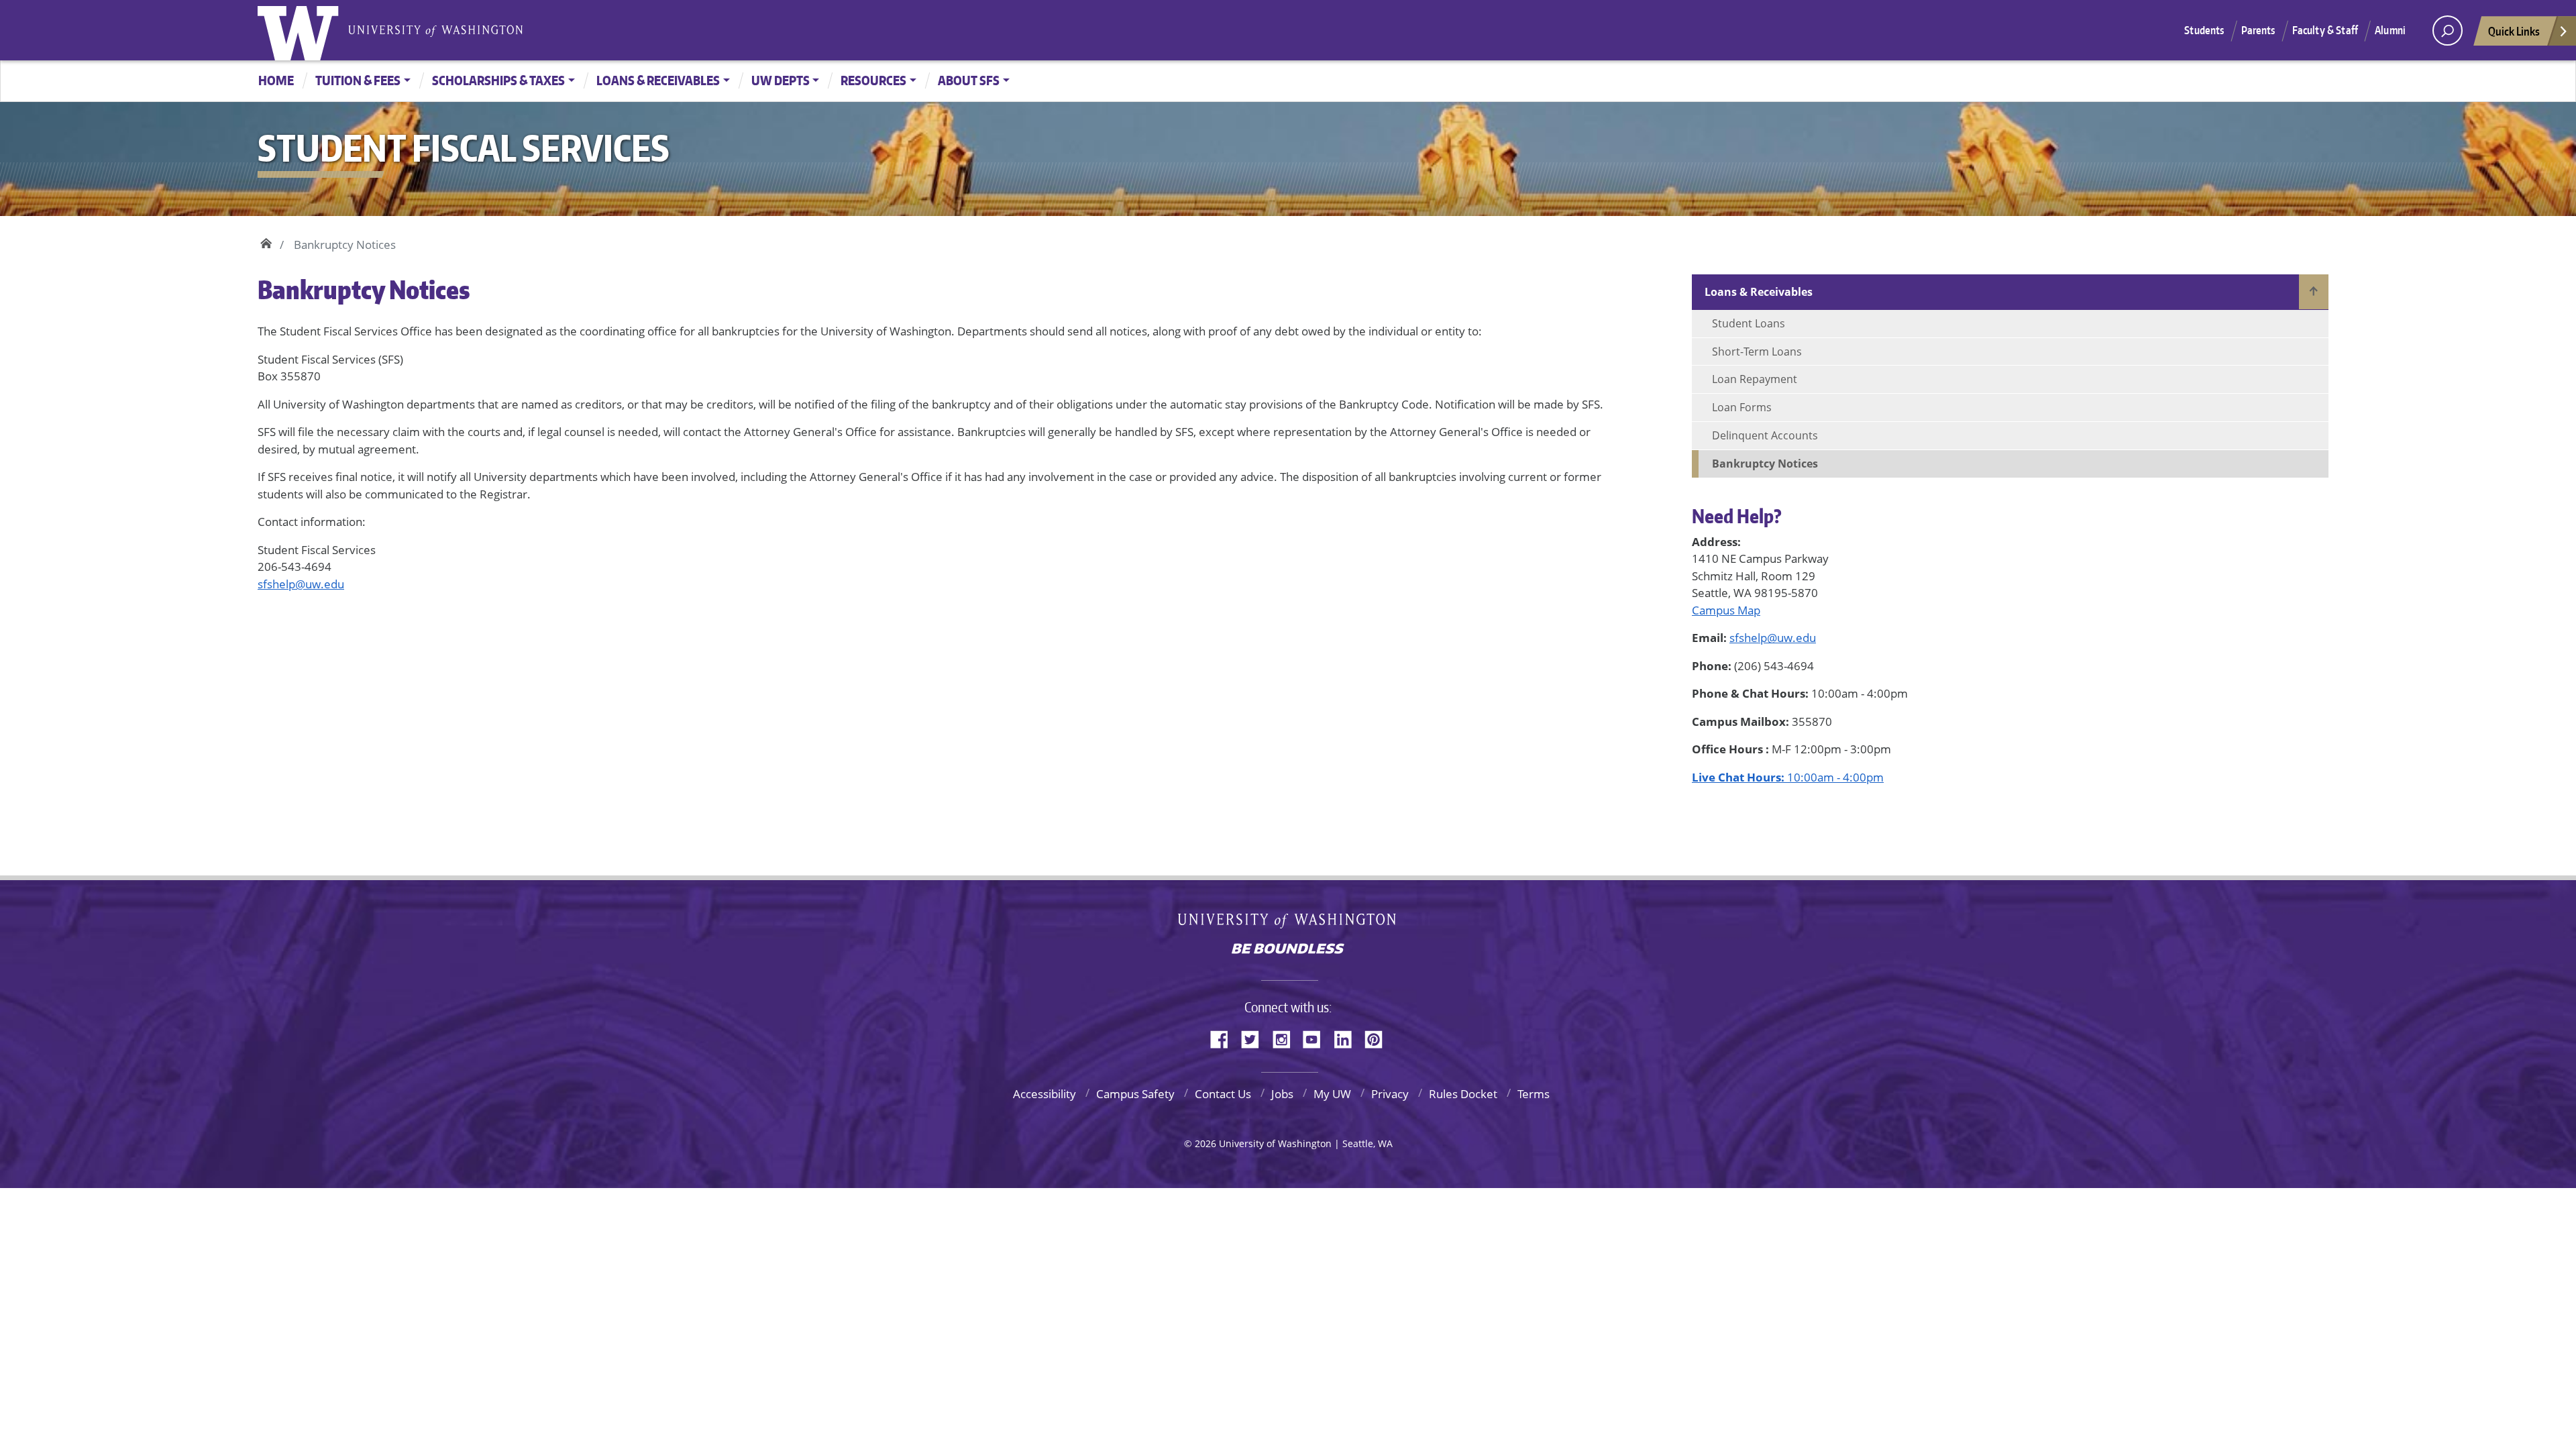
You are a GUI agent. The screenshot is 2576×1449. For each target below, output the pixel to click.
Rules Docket (1463, 1094)
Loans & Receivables (658, 80)
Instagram (1286, 1037)
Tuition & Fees (358, 80)
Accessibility (1044, 1094)
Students (2204, 30)
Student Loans (1749, 323)
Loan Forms (1742, 407)
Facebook (1224, 1037)
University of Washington (301, 30)
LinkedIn (1348, 1037)
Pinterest (1379, 1037)
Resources (873, 80)
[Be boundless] (1288, 950)
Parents (2258, 30)
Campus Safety (1135, 1094)
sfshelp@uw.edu (301, 584)
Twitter (1255, 1037)
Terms (1534, 1094)
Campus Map (1726, 610)
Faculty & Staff (2325, 30)
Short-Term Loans (1757, 352)
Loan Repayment (1755, 379)
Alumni (2390, 30)
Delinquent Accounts (1765, 435)
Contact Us (1223, 1094)
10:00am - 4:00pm (1788, 777)
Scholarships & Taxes (498, 80)
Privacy (1390, 1094)
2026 (1205, 1143)
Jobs (1282, 1094)
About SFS (969, 80)
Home (276, 80)
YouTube (1317, 1037)
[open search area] (2448, 31)
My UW (1332, 1094)
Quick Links (2514, 31)
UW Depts (781, 80)
